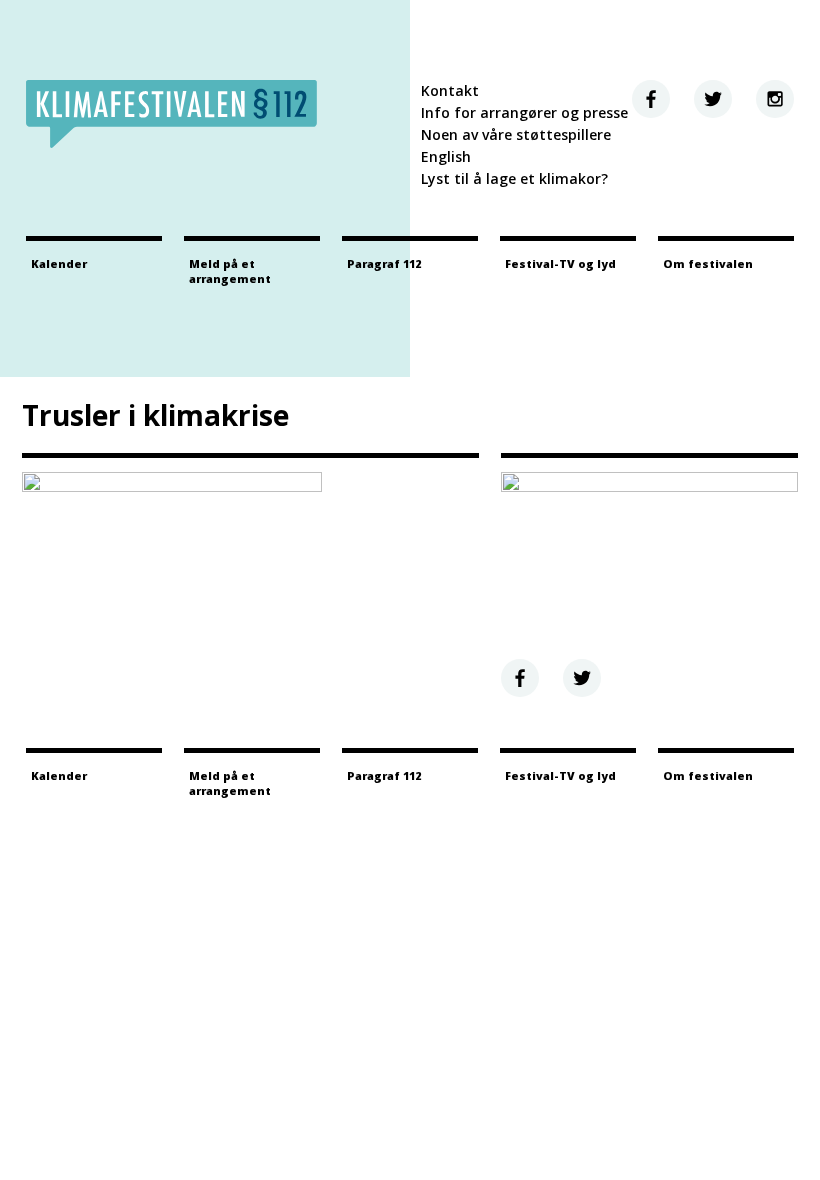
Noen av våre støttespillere (516, 134)
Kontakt (450, 90)
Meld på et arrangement (230, 271)
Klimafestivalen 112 (171, 114)
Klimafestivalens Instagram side (775, 99)
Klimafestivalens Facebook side (651, 99)
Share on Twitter (582, 678)
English (446, 156)
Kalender (59, 263)
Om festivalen (708, 263)
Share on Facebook (520, 678)
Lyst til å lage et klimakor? (514, 178)
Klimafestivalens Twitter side (713, 99)
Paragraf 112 (384, 263)
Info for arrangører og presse (524, 112)
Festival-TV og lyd (560, 263)
